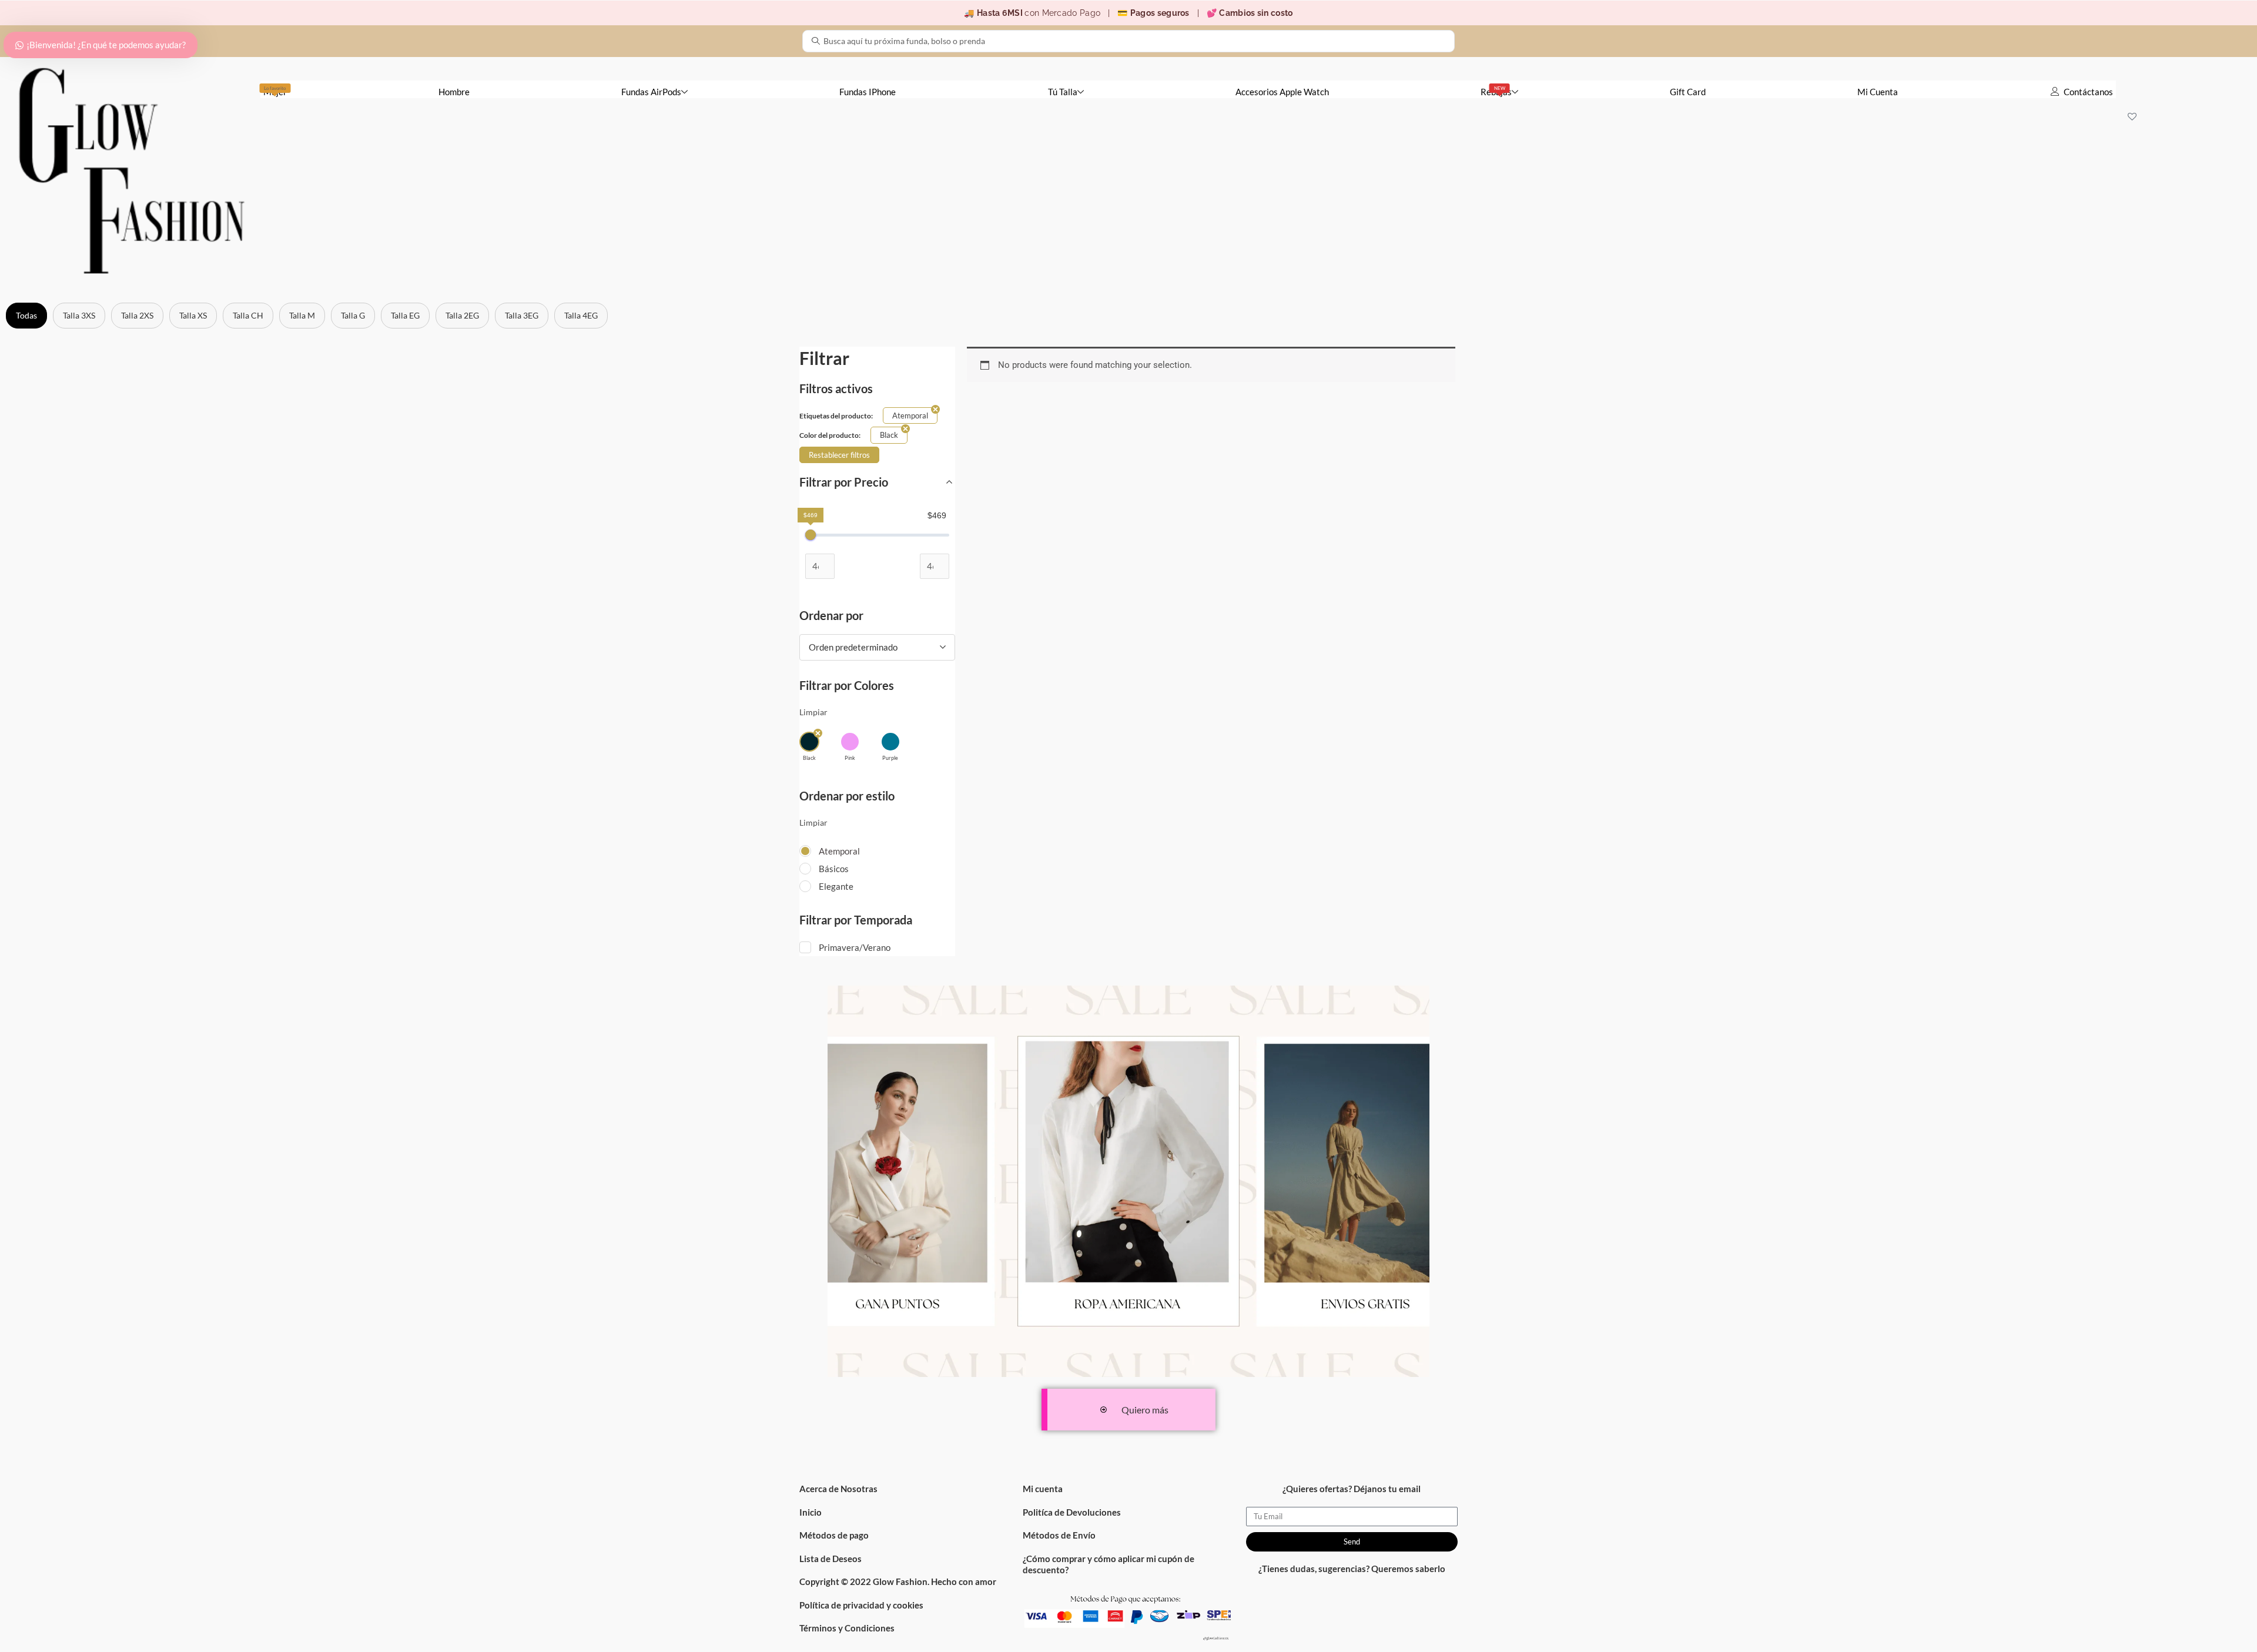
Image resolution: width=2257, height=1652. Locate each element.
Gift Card (1688, 92)
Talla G (353, 315)
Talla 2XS (137, 315)
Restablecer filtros (839, 455)
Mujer (275, 91)
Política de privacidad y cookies (861, 1605)
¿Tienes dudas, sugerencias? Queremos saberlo (1352, 1569)
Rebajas (1496, 91)
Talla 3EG (522, 315)
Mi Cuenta (1878, 92)
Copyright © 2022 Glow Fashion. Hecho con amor (898, 1581)
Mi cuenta (1043, 1489)
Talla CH (248, 315)
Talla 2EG (462, 315)
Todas (26, 315)
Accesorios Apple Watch (1282, 92)
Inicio (811, 1512)
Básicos (834, 869)
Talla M (302, 315)
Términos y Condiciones (847, 1628)
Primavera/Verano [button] (855, 947)
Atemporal (839, 851)
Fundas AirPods (651, 92)
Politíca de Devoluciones (1072, 1512)
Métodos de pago (834, 1535)
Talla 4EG (581, 315)
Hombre (454, 92)
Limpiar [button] (813, 712)
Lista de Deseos (831, 1559)
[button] (809, 747)
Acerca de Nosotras (838, 1489)
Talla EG (405, 315)
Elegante (836, 886)
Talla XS (193, 315)
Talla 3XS (79, 315)
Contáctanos (2088, 92)
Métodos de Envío (1059, 1535)
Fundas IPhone (868, 92)
